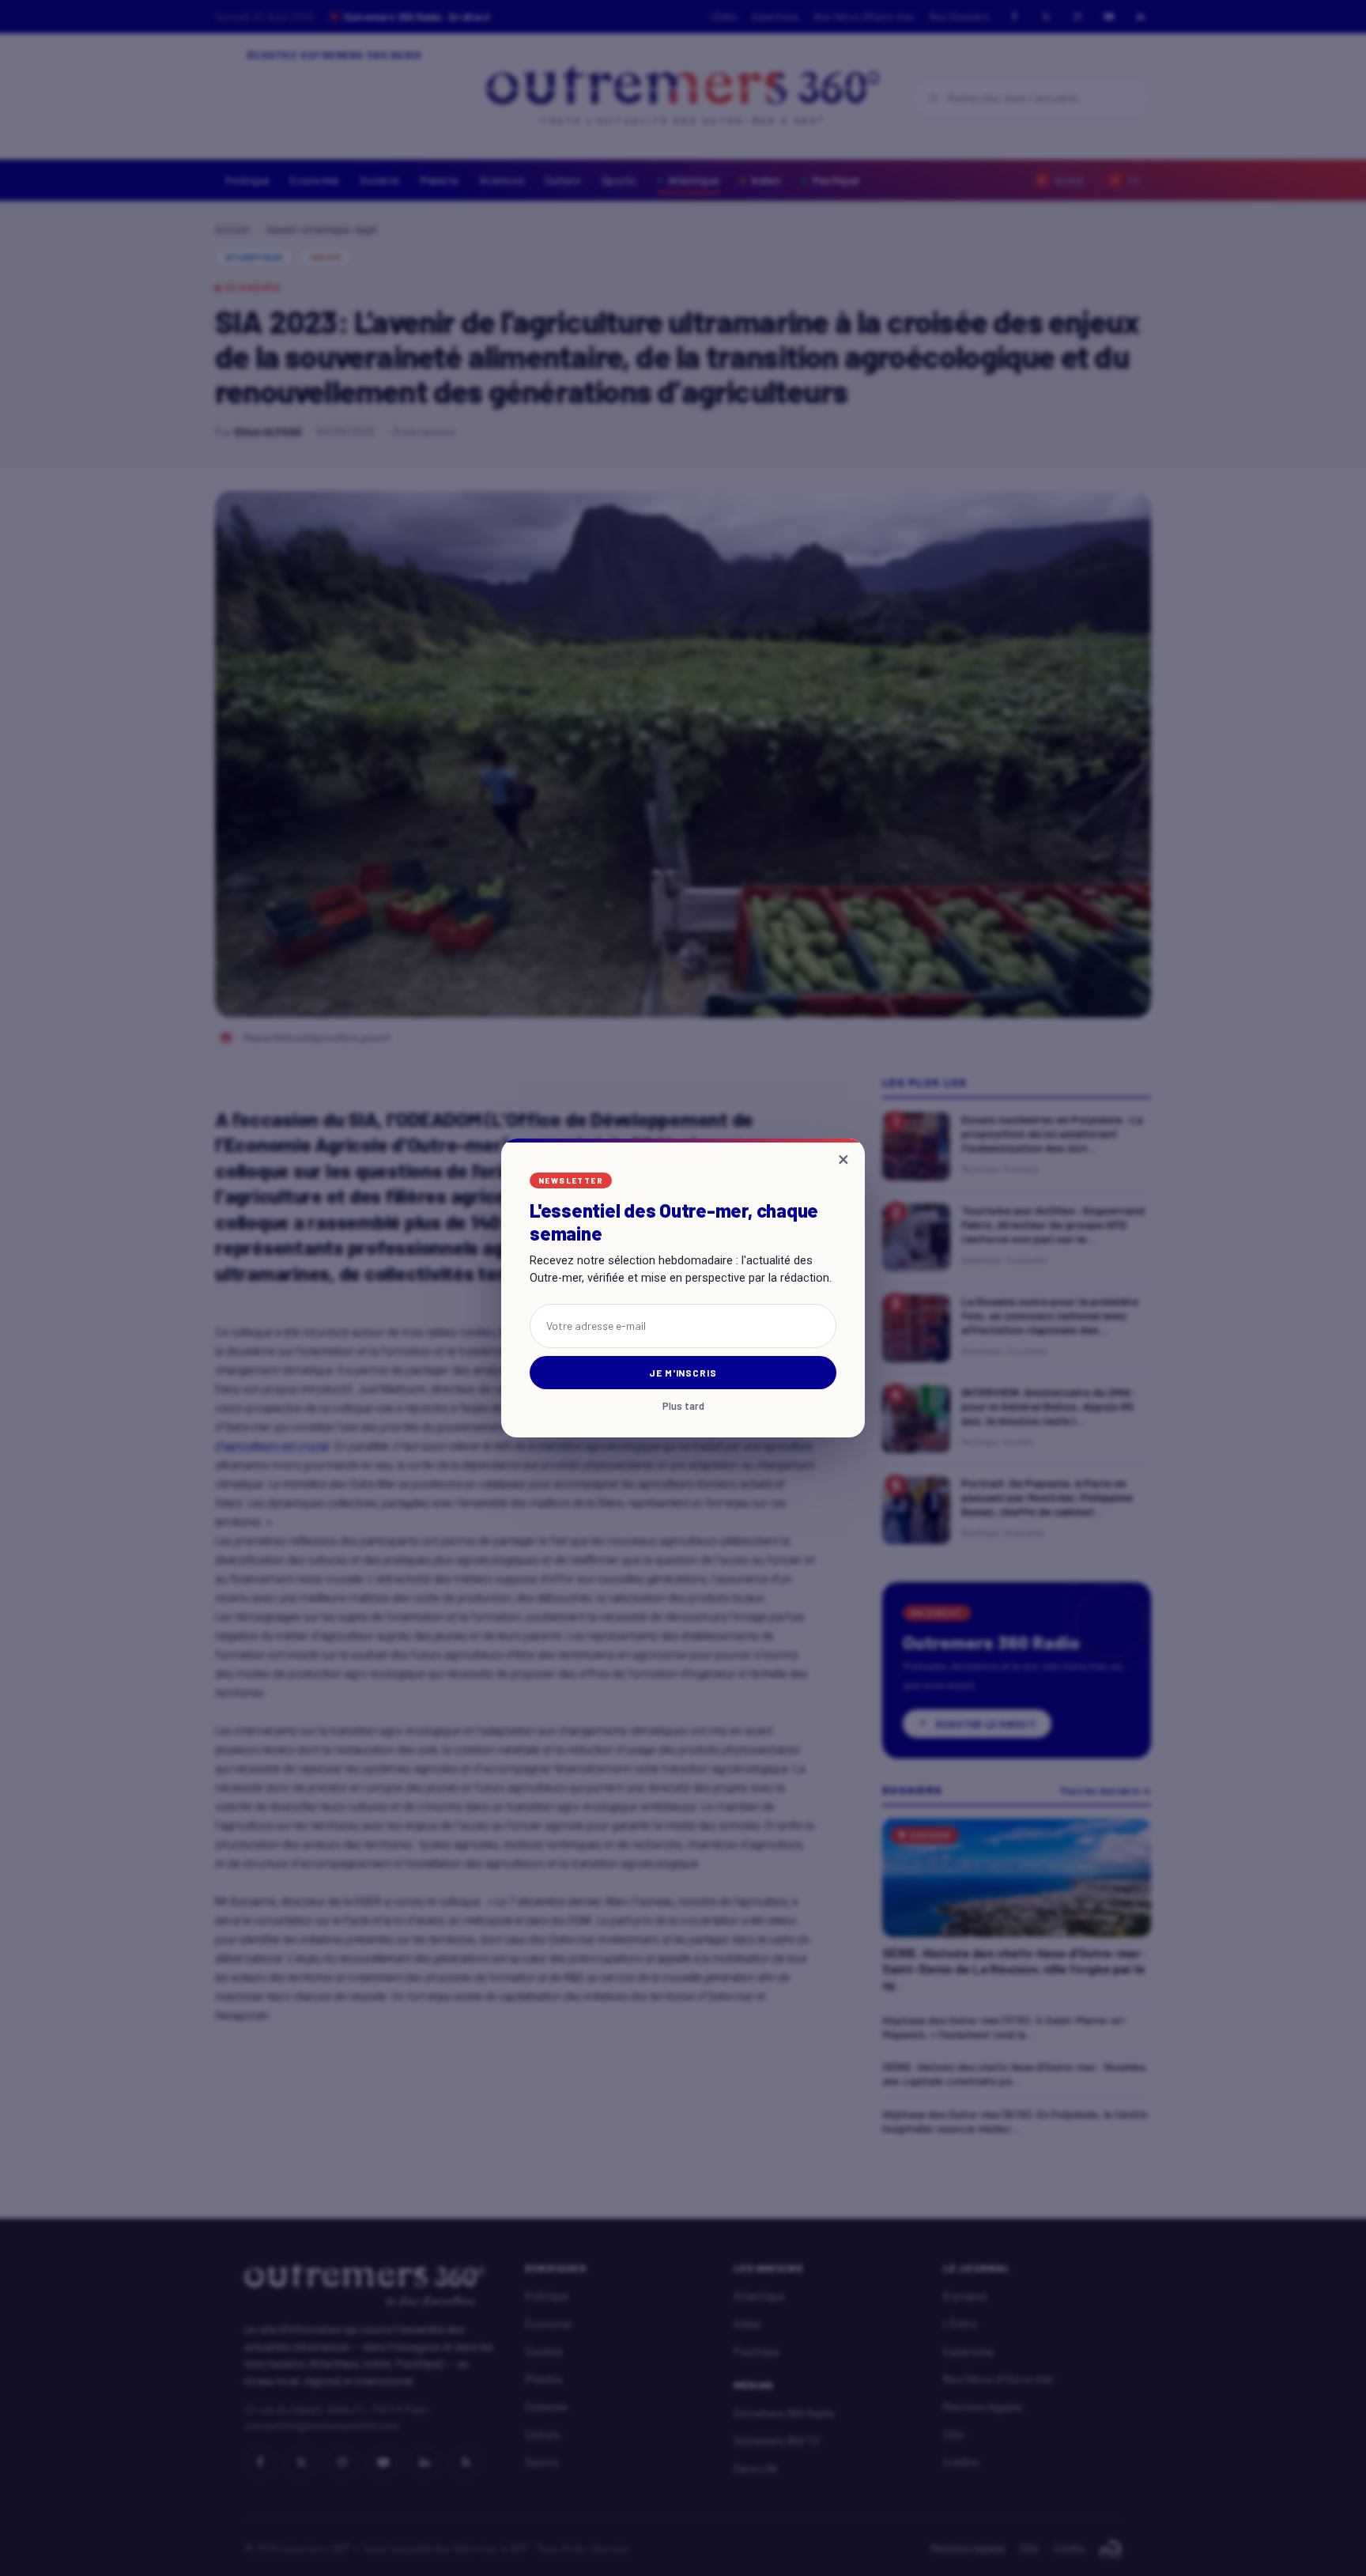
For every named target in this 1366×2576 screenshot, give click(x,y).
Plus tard (683, 1406)
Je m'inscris (683, 1373)
